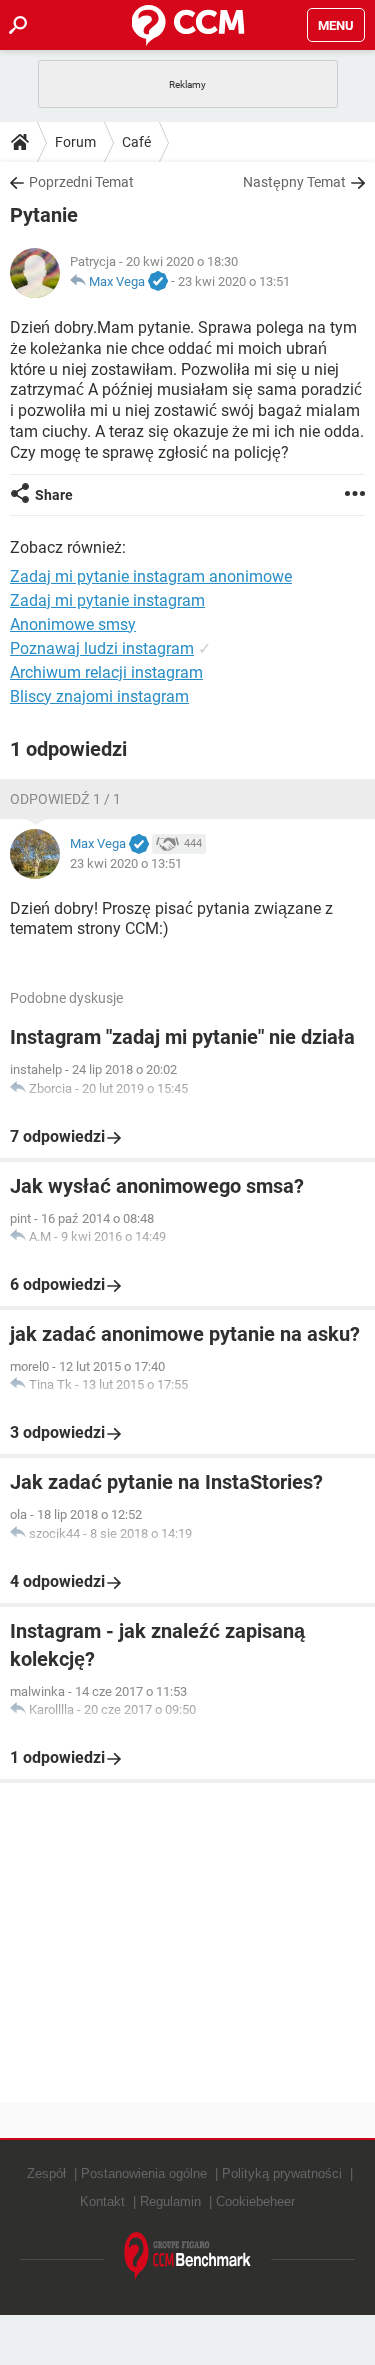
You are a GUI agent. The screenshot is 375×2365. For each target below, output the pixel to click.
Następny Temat (294, 182)
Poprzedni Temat (81, 182)
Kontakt (102, 2201)
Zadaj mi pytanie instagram (107, 600)
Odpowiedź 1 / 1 (65, 799)
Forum (75, 142)
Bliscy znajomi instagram (99, 696)
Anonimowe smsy (73, 624)
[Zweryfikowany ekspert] (158, 282)
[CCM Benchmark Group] (188, 2256)
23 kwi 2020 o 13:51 (234, 281)
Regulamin (170, 2201)
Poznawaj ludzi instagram (102, 648)
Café (136, 142)
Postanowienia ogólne (144, 2173)
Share (54, 495)
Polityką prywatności (282, 2173)
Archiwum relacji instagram (106, 672)
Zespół (46, 2173)
